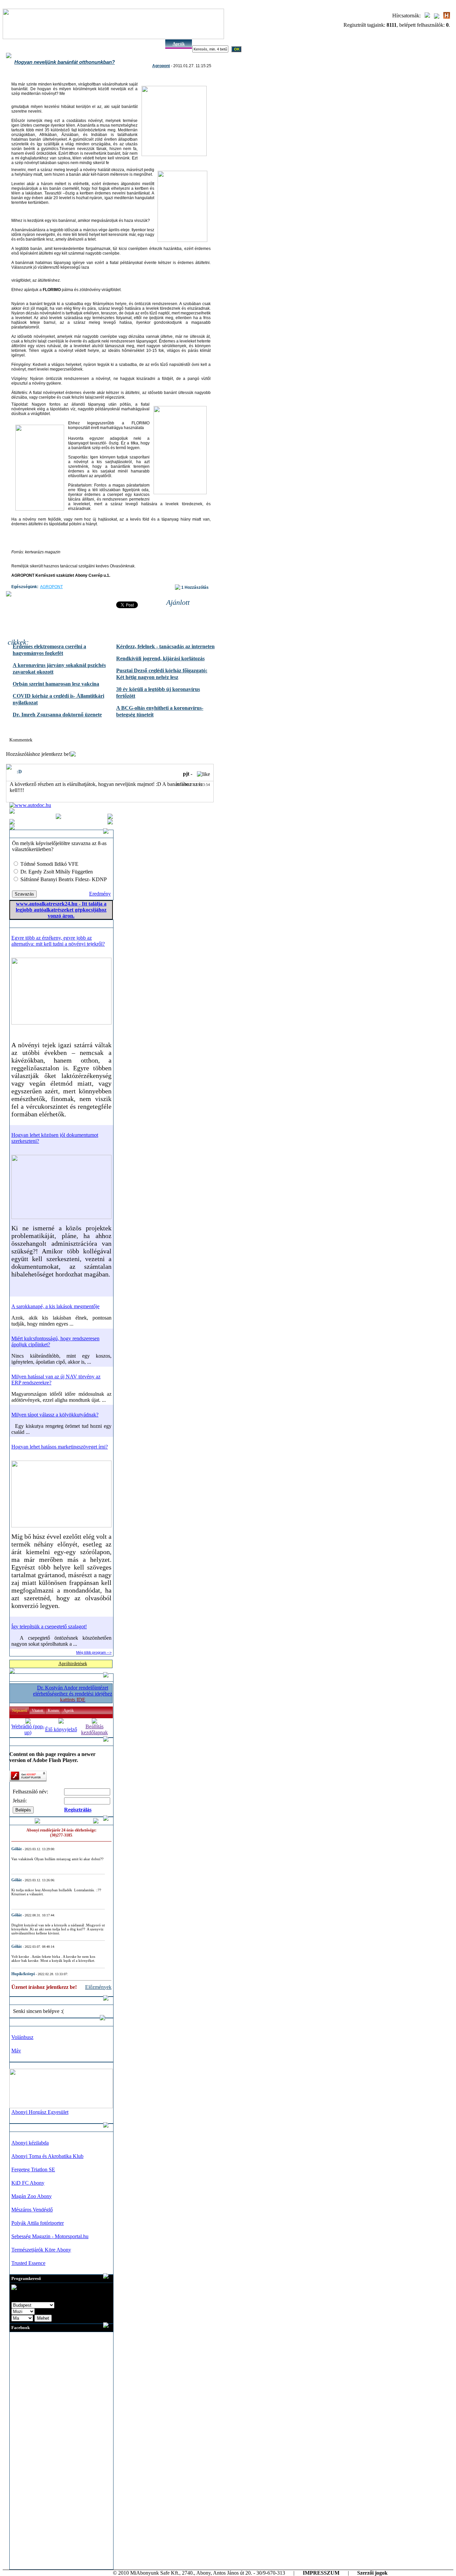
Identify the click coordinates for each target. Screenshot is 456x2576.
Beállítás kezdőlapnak (94, 1729)
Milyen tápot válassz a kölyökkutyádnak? (55, 1415)
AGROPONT (51, 587)
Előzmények (98, 1987)
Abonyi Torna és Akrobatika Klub (47, 2156)
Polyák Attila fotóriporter (38, 2223)
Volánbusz (22, 2037)
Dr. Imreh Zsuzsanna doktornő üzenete (57, 715)
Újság (125, 44)
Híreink (43, 44)
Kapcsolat (152, 44)
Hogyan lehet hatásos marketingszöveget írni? (60, 1447)
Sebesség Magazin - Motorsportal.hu (50, 2236)
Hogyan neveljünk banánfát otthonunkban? (65, 62)
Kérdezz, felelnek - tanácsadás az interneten (165, 646)
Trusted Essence (28, 2263)
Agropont (161, 66)
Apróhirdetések (73, 1664)
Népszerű (20, 1711)
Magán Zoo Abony (32, 2196)
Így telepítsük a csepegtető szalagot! (49, 1626)
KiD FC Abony (28, 2183)
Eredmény (100, 894)
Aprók (179, 44)
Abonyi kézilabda (30, 2143)
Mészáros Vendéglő (32, 2210)
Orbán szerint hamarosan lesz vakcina (56, 684)
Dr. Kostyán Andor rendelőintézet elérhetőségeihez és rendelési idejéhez (73, 1694)
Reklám (97, 44)
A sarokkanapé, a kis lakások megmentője (55, 1306)
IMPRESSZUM (321, 2573)
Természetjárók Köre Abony (41, 2250)
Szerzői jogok (372, 2573)
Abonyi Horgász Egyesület (40, 2112)
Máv (16, 2051)
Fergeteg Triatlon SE (33, 2170)
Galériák (71, 44)
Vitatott (37, 1711)
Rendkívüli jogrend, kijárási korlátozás (160, 658)
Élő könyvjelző (61, 1729)
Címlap (16, 44)
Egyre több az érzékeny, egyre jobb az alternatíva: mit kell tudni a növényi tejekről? (58, 941)
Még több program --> (94, 1652)
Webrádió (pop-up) (28, 1729)
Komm (53, 1711)
